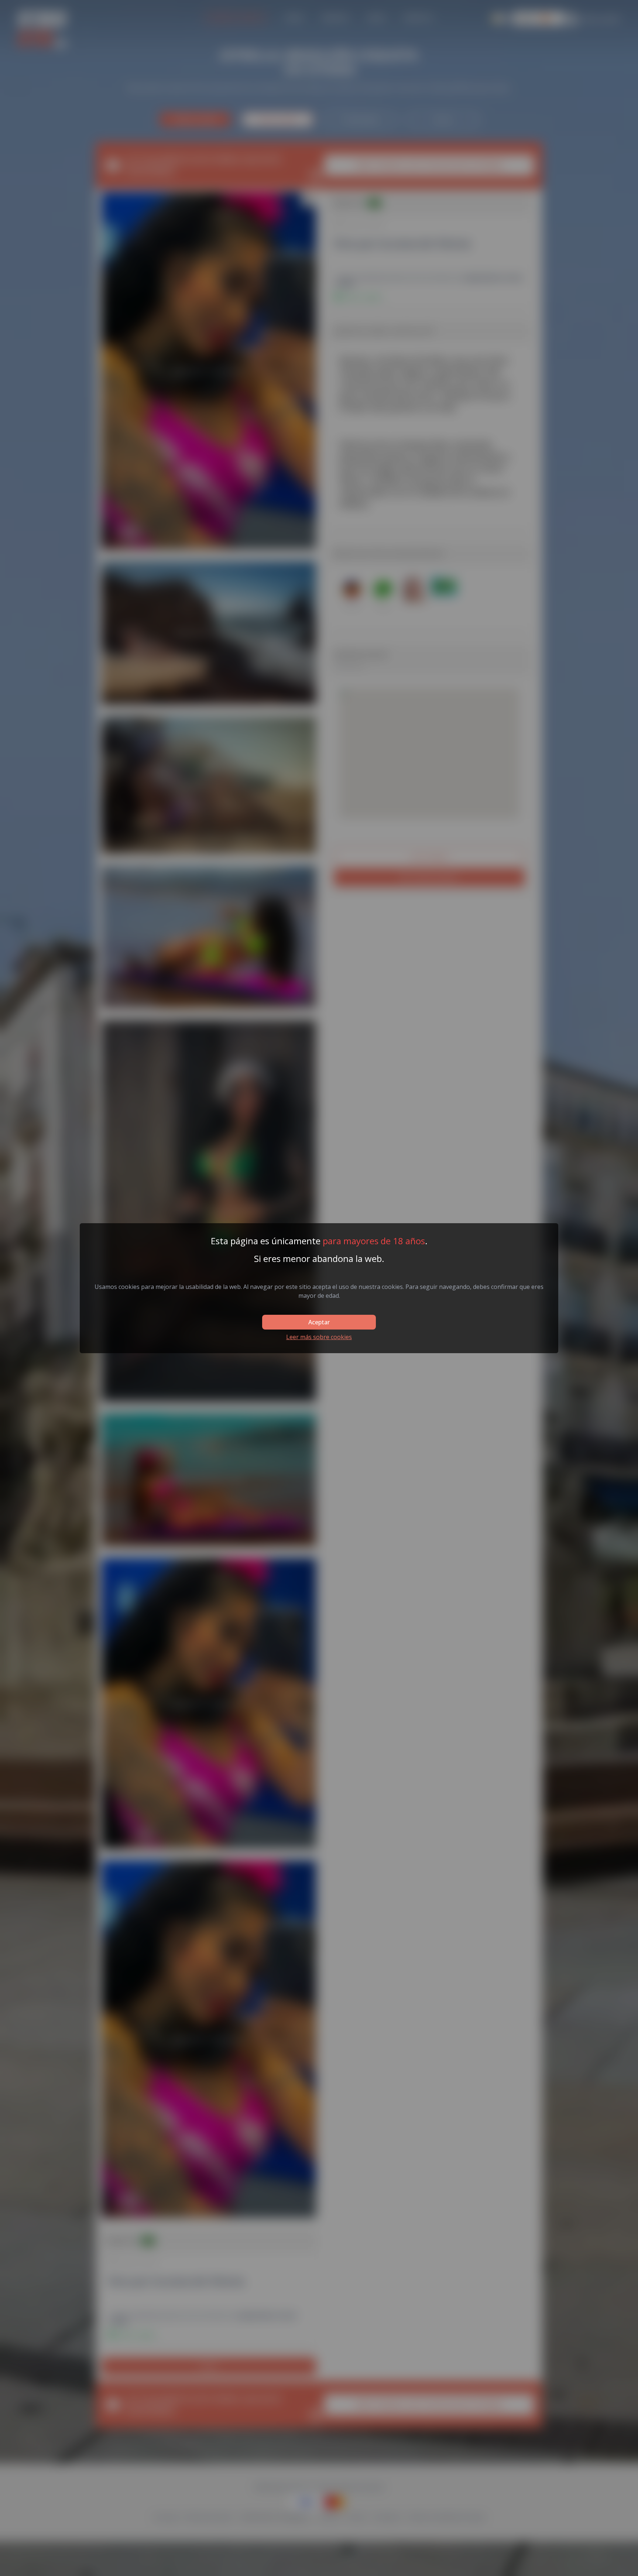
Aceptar (319, 1322)
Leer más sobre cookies (319, 1337)
